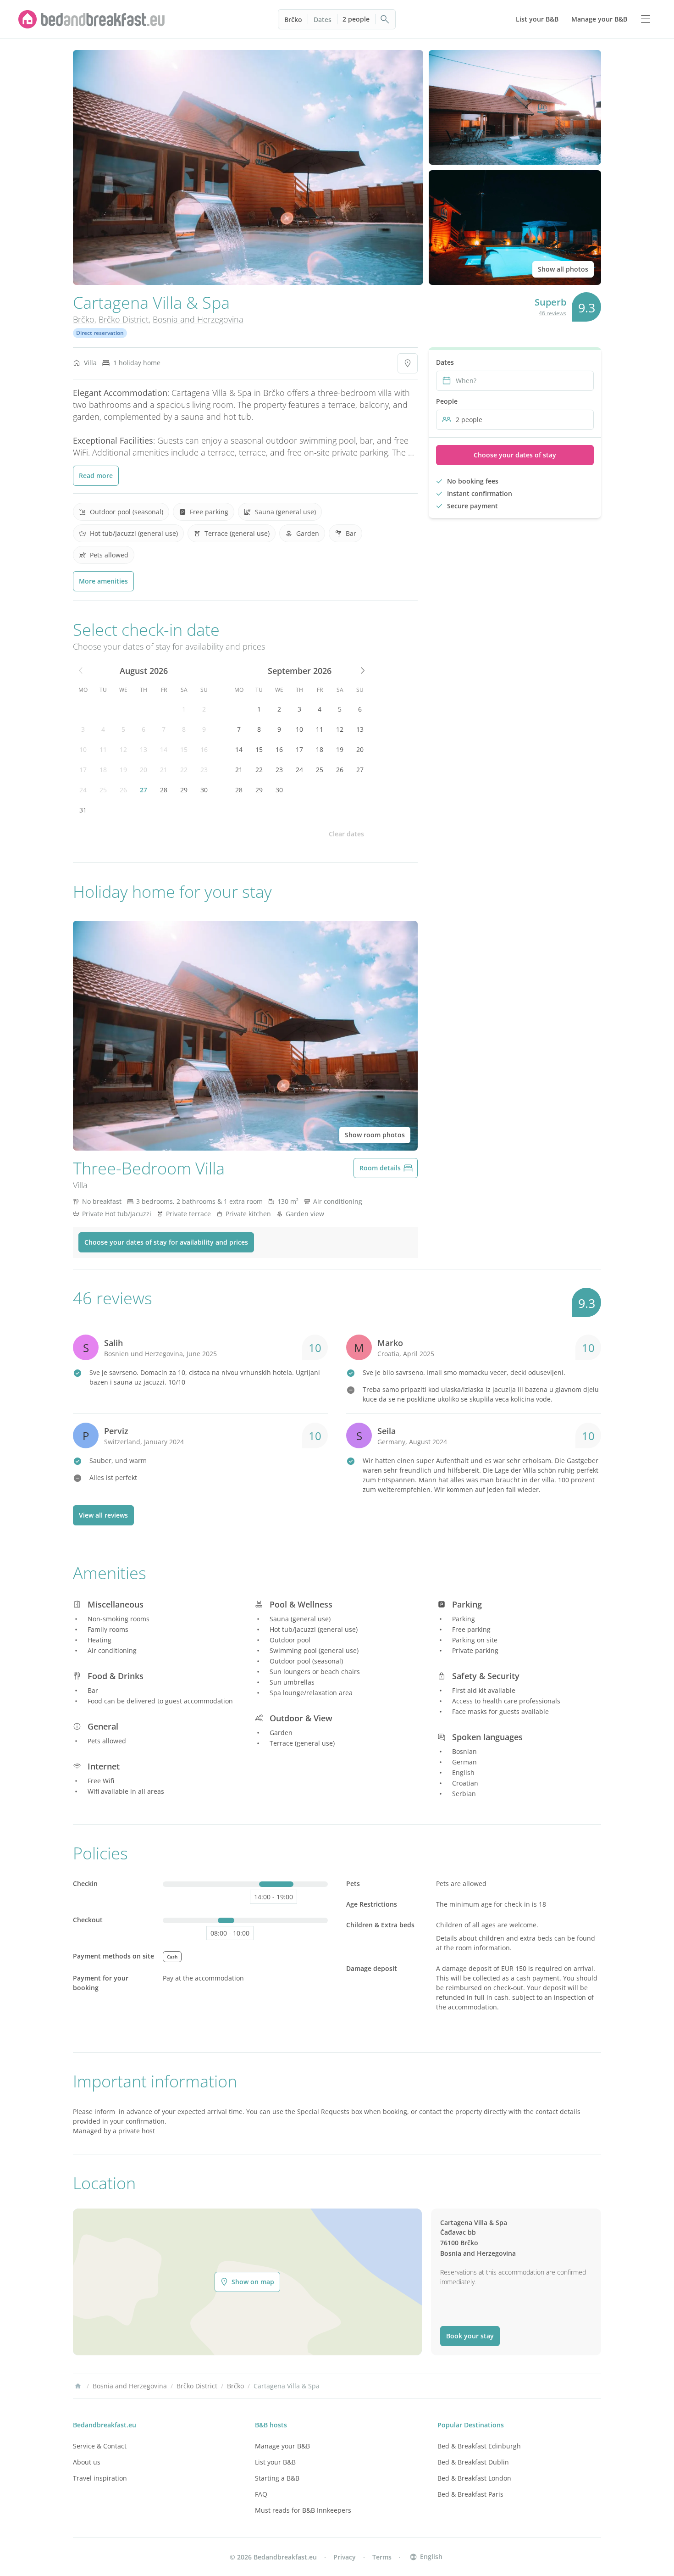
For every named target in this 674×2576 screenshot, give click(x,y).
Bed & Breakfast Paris (470, 2494)
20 (144, 770)
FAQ (261, 2494)
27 (144, 790)
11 (103, 749)
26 (123, 790)
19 (123, 770)
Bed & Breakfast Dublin (473, 2462)
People (447, 401)
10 (83, 749)
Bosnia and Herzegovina (198, 319)
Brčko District (124, 319)
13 (144, 749)
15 (184, 749)
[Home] (78, 2386)
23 (204, 770)
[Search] (385, 19)
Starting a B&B (277, 2478)
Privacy (345, 2557)
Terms (382, 2557)
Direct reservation (100, 333)
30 (204, 790)
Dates (323, 19)
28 (164, 790)
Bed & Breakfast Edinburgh (479, 2446)
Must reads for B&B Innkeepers (303, 2510)
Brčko (293, 19)
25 (103, 790)
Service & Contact (100, 2446)
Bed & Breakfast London (474, 2478)
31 (83, 810)
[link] (92, 19)
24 (83, 790)
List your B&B (275, 2462)
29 (184, 790)
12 (123, 749)
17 (83, 770)
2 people (356, 19)
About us (87, 2462)
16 (204, 749)
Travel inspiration (100, 2478)
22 (184, 770)
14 (164, 749)
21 (164, 770)
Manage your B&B (282, 2446)
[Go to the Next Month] (362, 671)
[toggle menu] (646, 19)
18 (103, 770)
